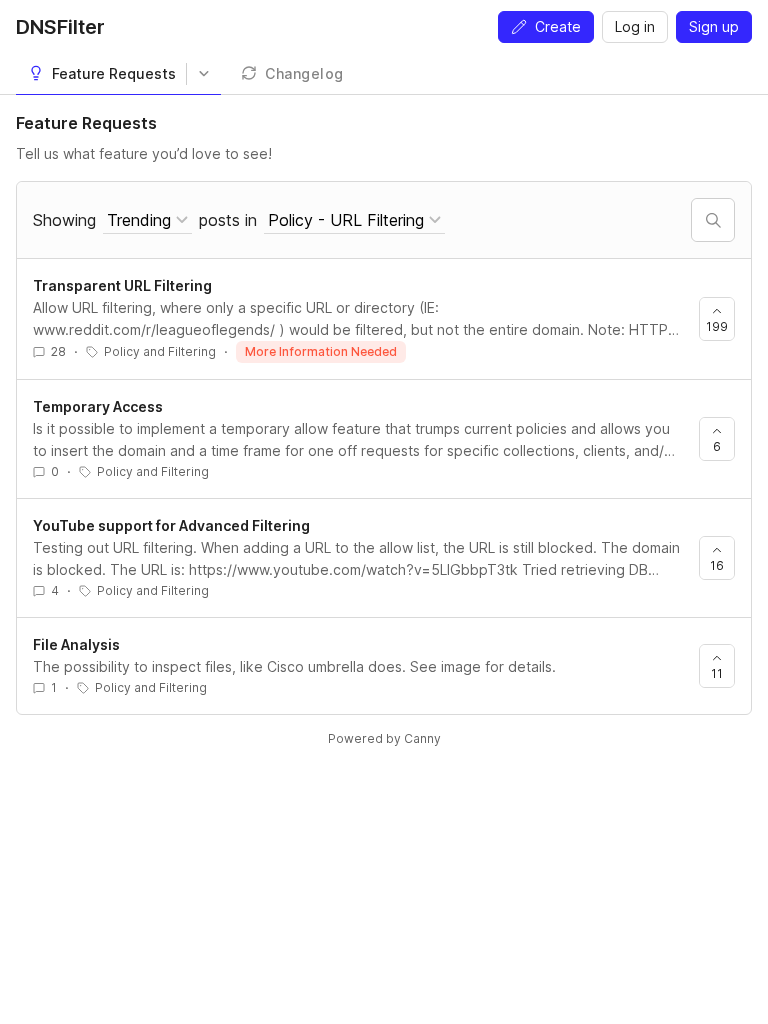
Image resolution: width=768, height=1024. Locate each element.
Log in (635, 26)
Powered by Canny (384, 738)
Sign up (714, 26)
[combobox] (147, 220)
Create (558, 26)
